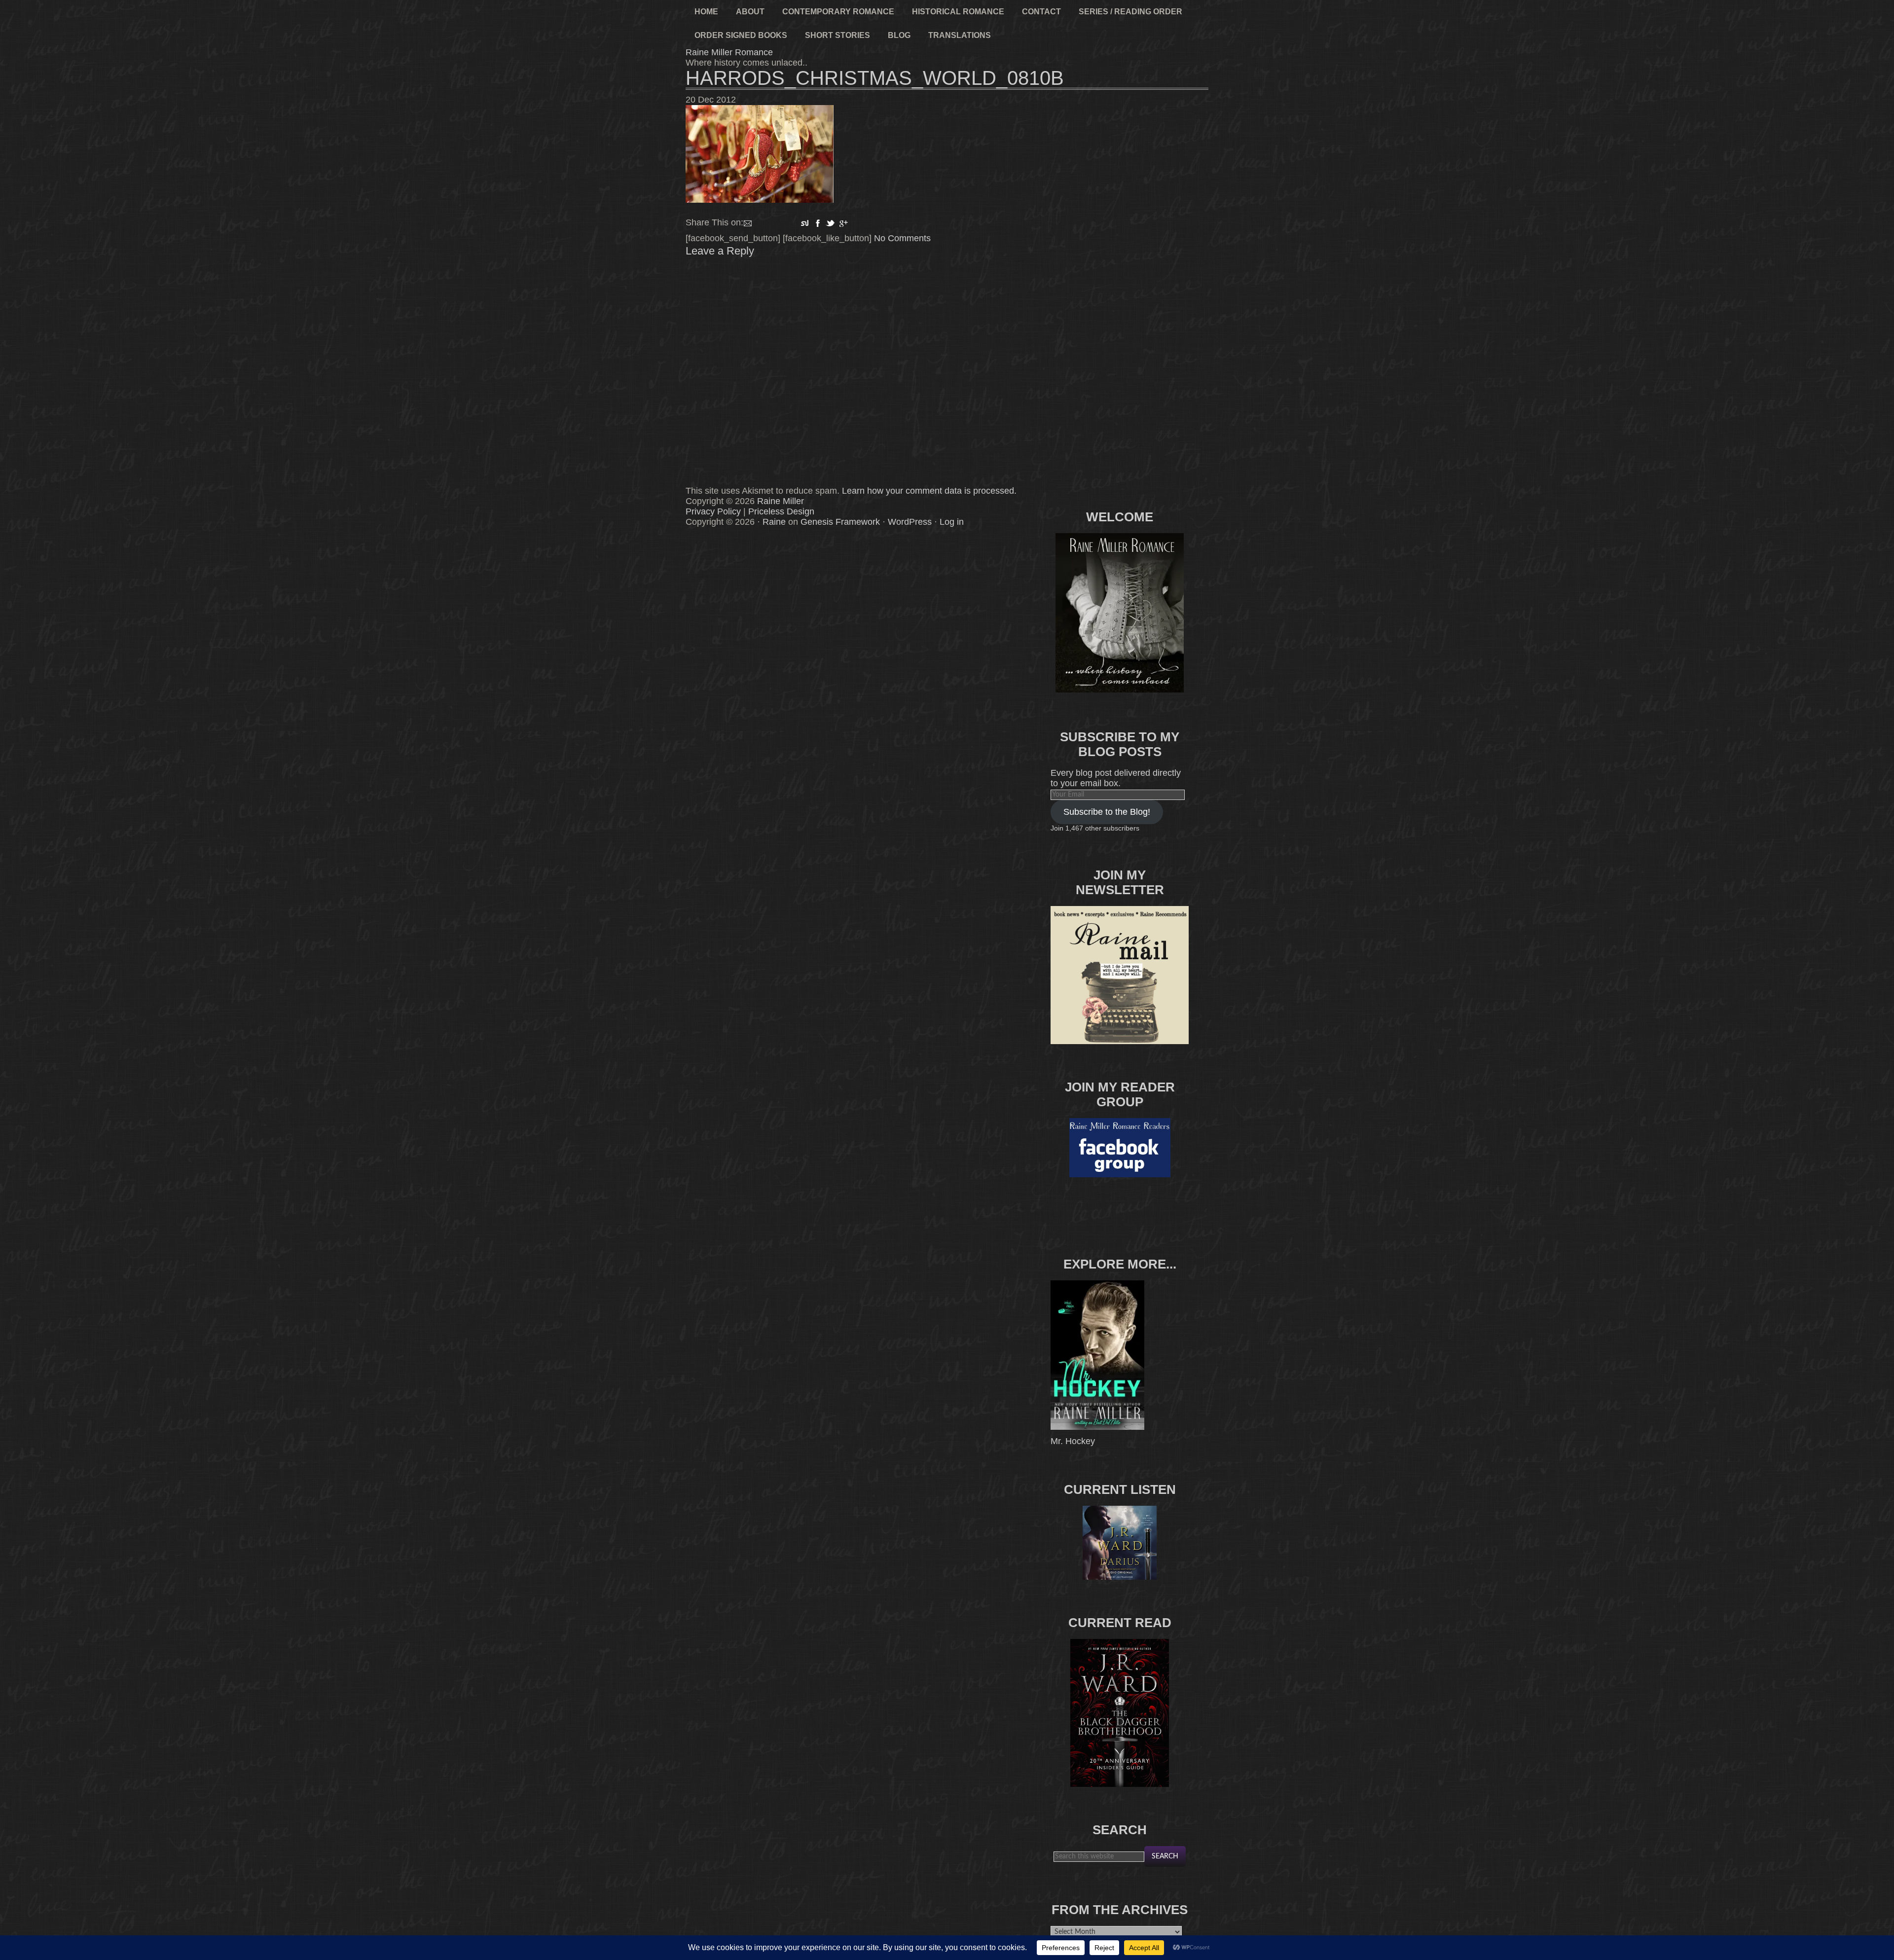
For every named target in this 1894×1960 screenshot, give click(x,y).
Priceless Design (781, 511)
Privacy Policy (713, 511)
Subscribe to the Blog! (1107, 812)
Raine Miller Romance (729, 52)
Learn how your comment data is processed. (929, 491)
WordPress (910, 522)
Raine (774, 522)
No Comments (902, 238)
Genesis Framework (840, 522)
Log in (952, 522)
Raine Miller (781, 501)
